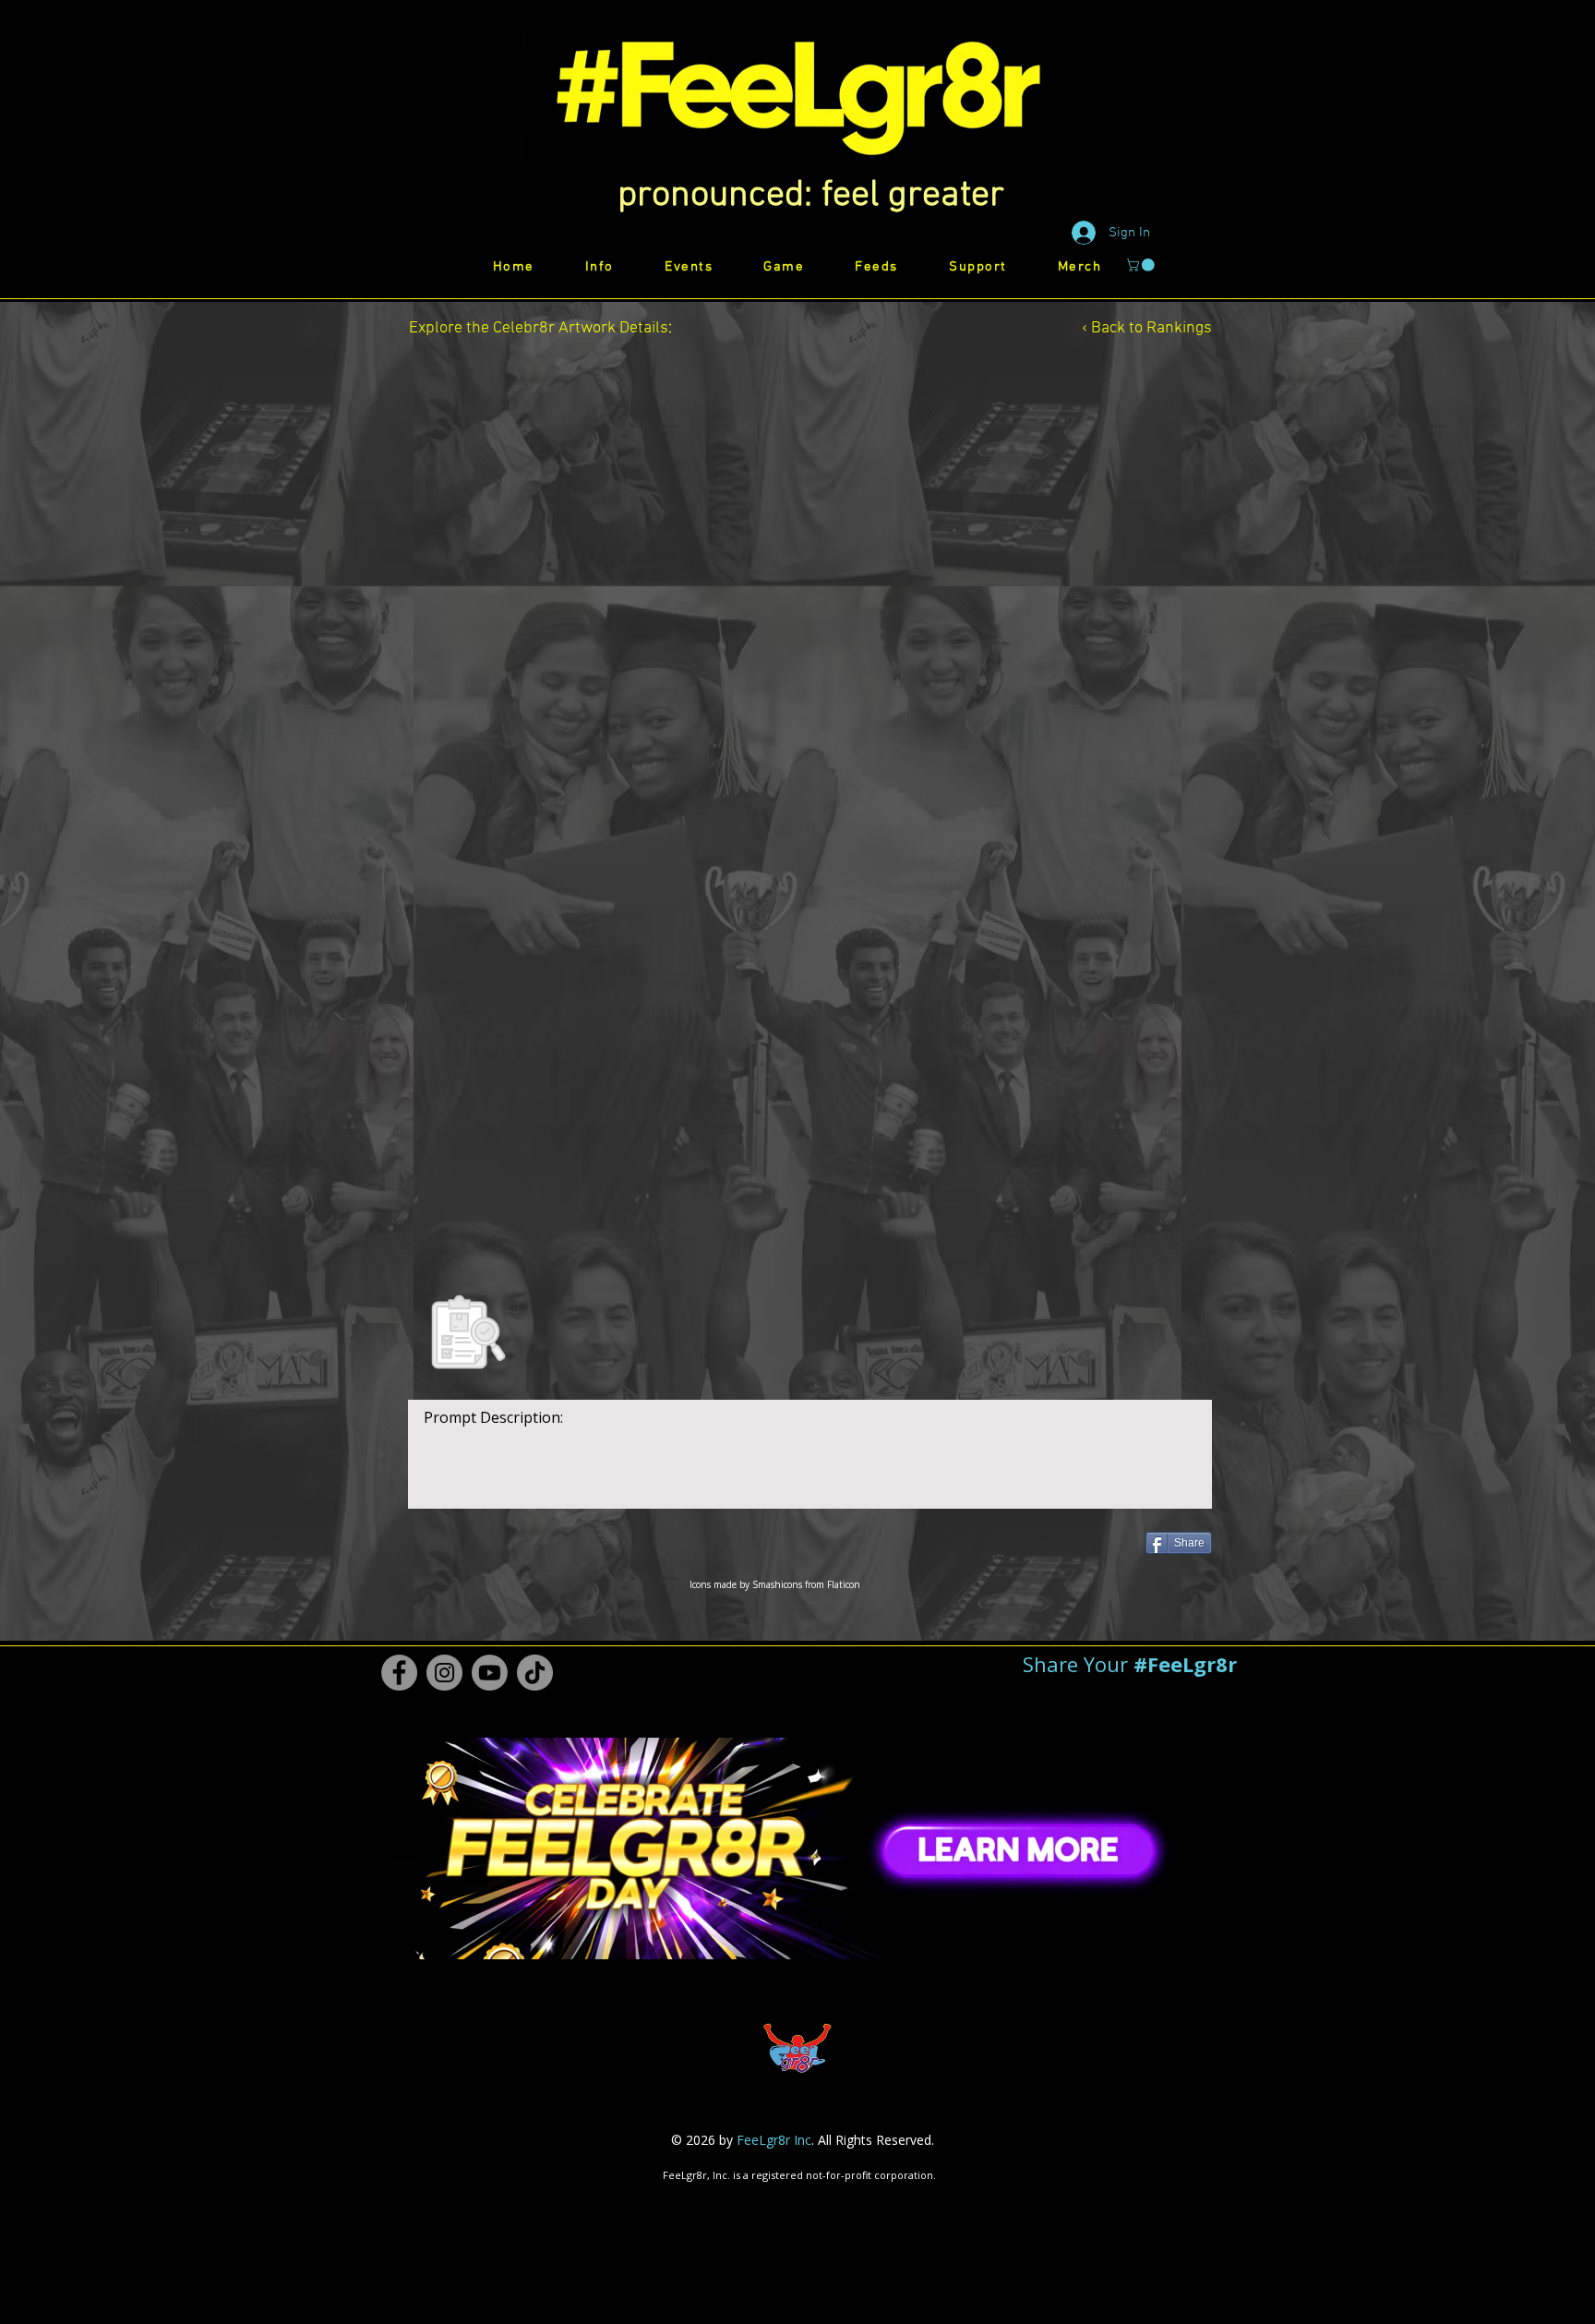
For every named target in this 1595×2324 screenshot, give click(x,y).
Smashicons (777, 1584)
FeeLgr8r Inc (774, 2140)
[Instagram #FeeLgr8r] (444, 1673)
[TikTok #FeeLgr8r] (535, 1673)
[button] (811, 196)
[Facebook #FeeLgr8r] (399, 1673)
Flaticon (844, 1584)
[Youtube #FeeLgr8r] (490, 1673)
